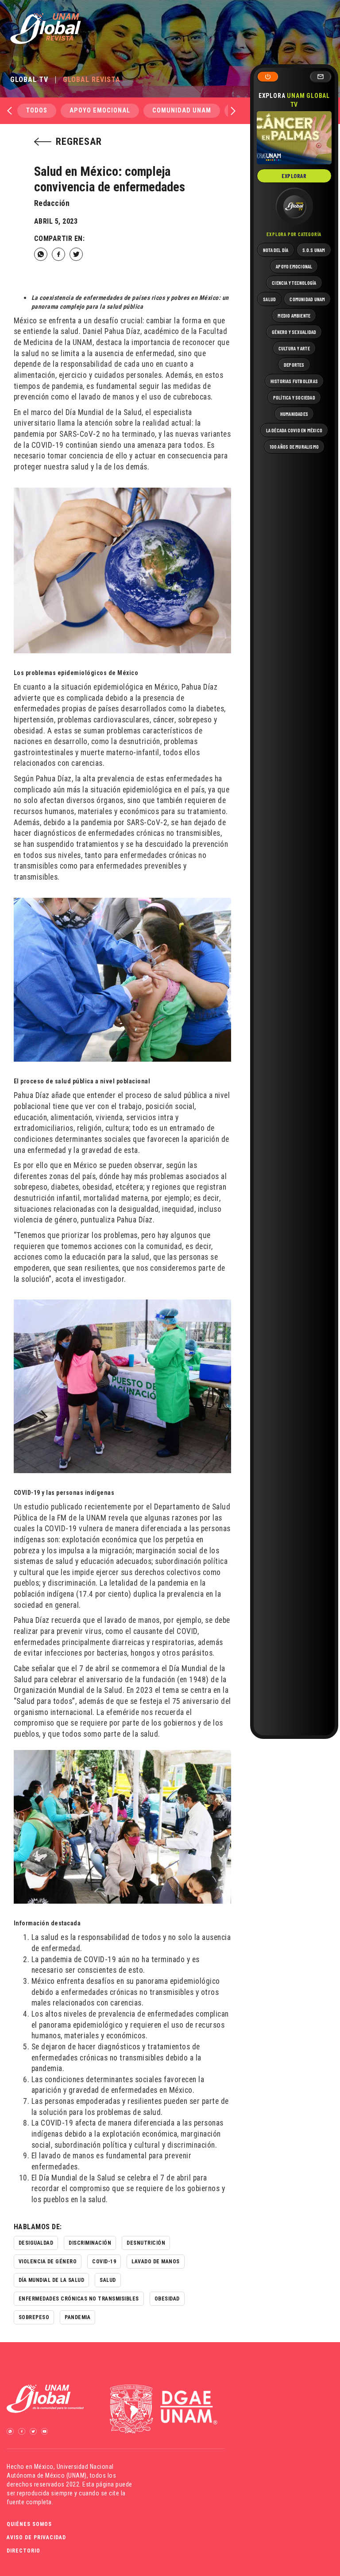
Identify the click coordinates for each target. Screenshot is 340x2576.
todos (37, 111)
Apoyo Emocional (100, 111)
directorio (23, 2551)
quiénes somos (29, 2524)
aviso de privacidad (36, 2537)
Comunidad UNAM (182, 111)
